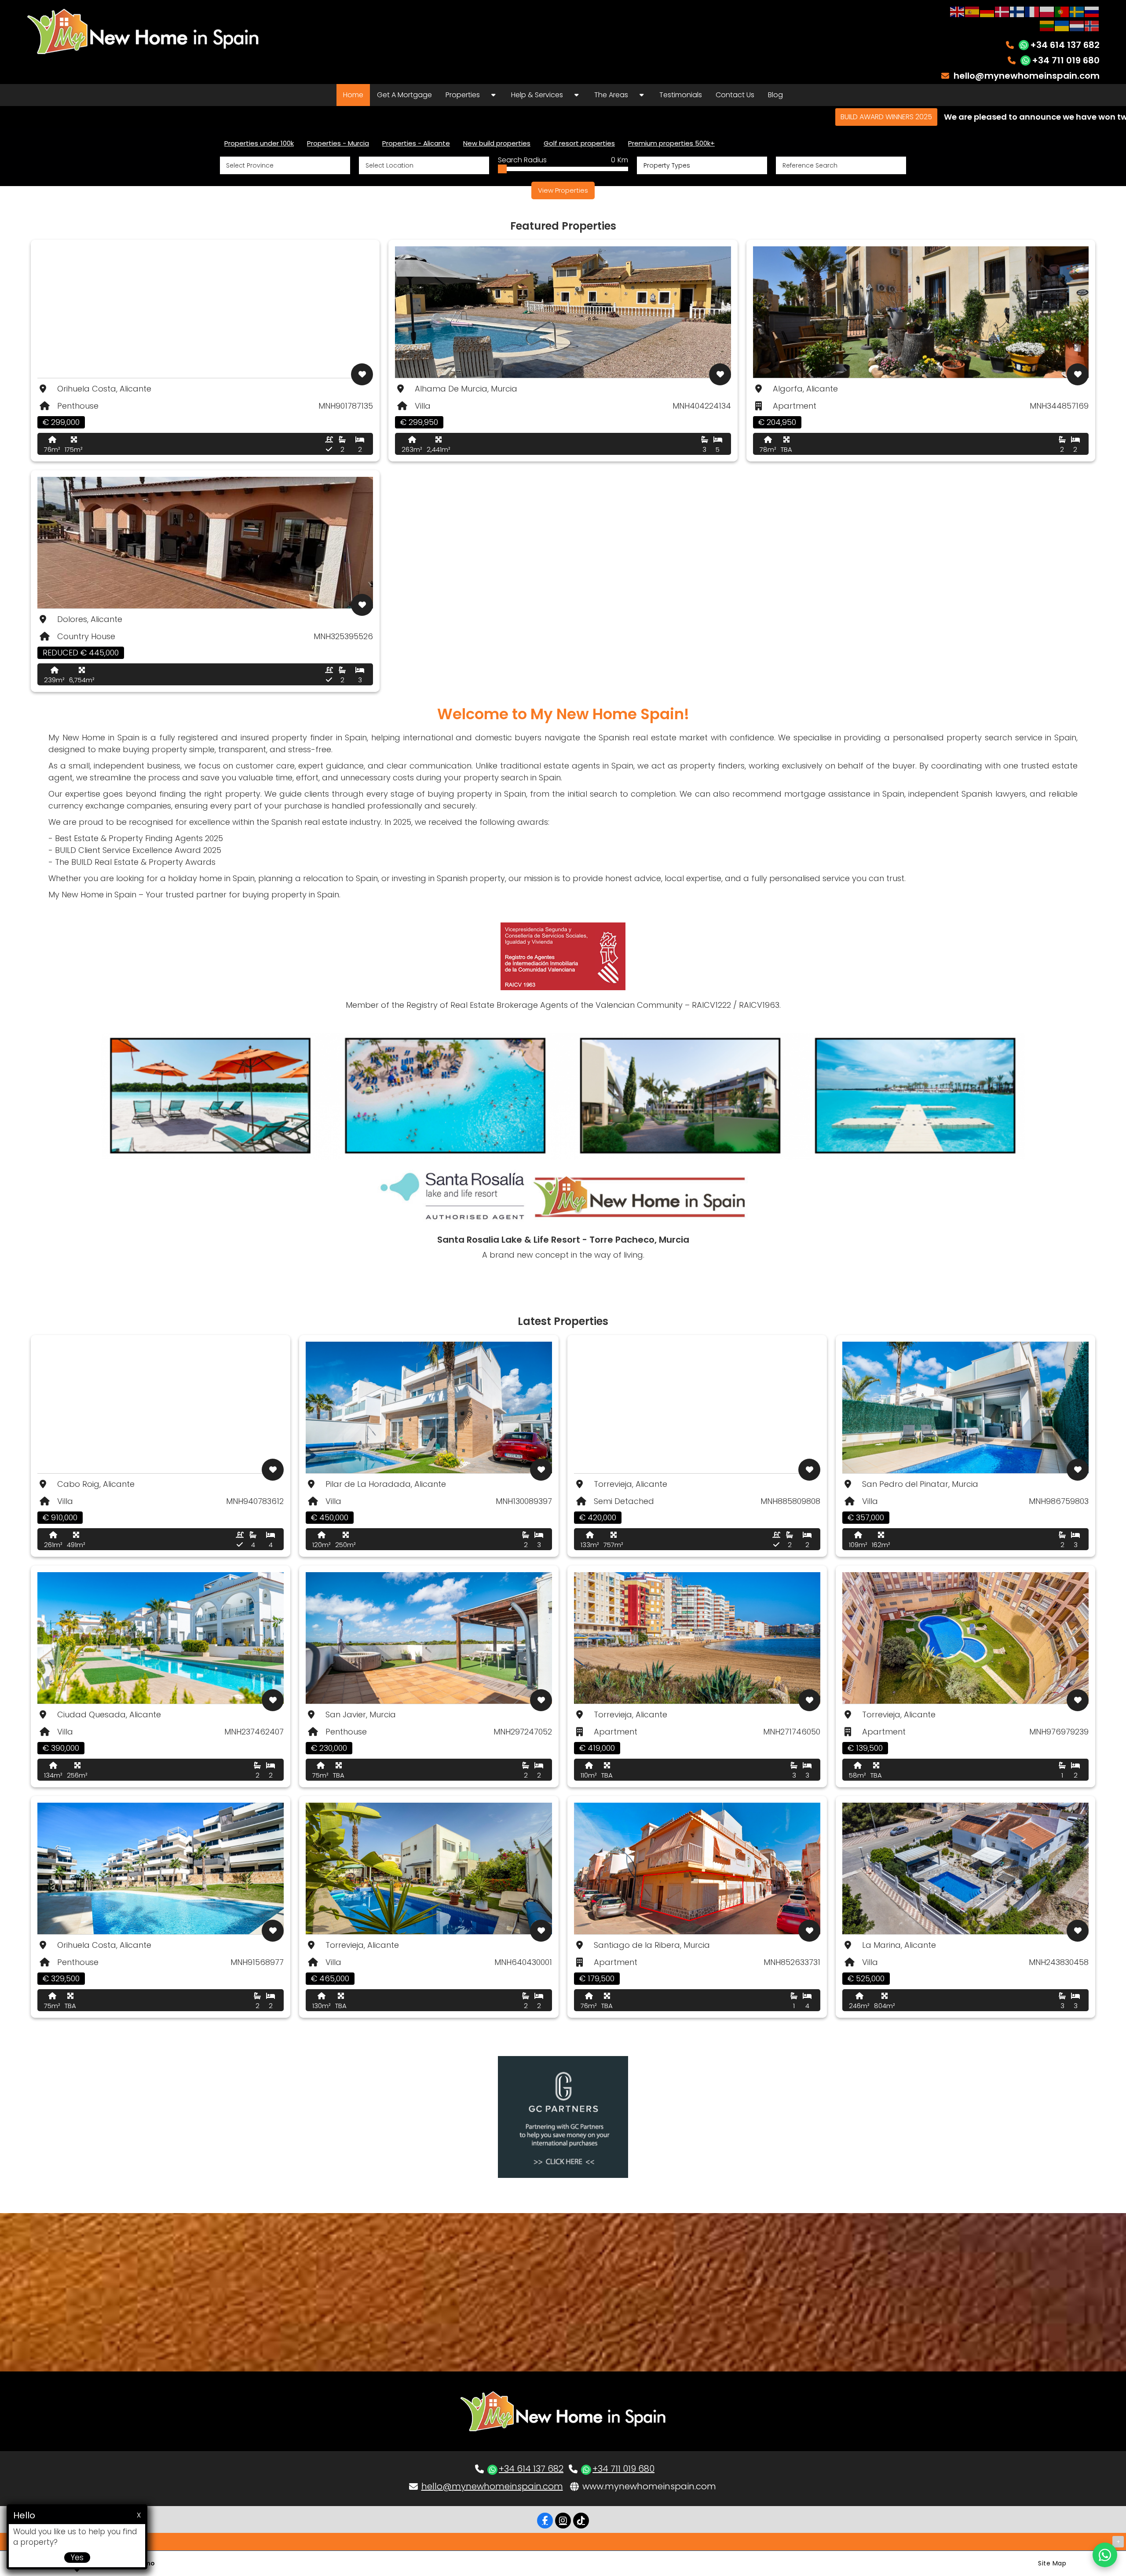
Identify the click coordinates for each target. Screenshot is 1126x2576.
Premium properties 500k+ (671, 143)
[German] (987, 11)
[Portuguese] (1062, 11)
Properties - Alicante (416, 143)
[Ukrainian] (1062, 25)
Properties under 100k (259, 143)
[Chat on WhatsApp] (1105, 2555)
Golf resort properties (579, 143)
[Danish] (1002, 11)
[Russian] (1092, 11)
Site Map (1052, 2563)
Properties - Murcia (338, 143)
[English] (958, 11)
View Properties (563, 190)
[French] (1032, 11)
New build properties (497, 143)
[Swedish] (1077, 11)
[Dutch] (1077, 25)
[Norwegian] (1092, 25)
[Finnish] (1017, 11)
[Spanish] (972, 11)
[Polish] (1047, 11)
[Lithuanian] (1047, 25)
